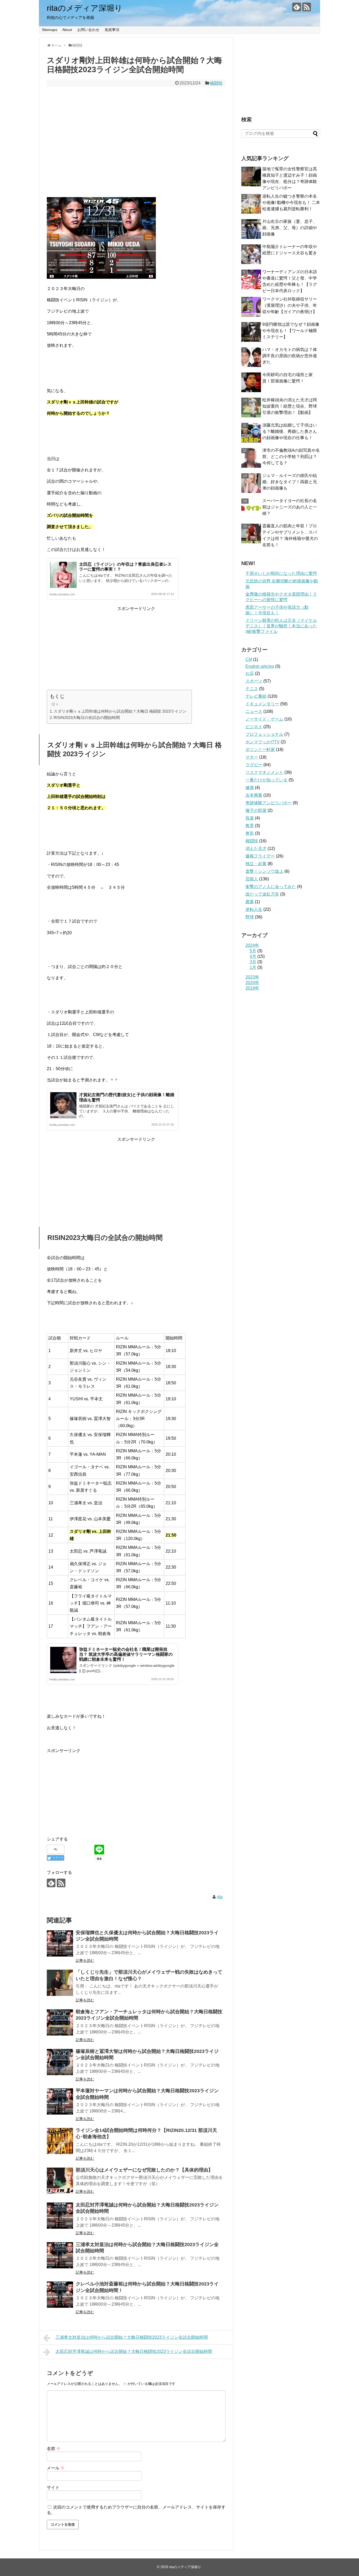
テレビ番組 (256, 696)
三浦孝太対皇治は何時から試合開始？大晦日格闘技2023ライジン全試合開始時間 (132, 2337)
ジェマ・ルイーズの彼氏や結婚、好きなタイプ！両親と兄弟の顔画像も (290, 482)
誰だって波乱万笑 (262, 894)
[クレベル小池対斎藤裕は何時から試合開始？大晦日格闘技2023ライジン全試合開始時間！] (60, 2295)
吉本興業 (254, 795)
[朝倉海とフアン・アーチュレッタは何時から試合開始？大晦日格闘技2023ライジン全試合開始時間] (60, 2022)
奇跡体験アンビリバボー (269, 803)
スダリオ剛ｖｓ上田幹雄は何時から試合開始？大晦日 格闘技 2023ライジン (120, 711)
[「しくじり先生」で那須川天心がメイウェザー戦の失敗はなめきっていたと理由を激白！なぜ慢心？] (60, 1983)
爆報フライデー (260, 856)
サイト (53, 2487)
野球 (250, 917)
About (67, 30)
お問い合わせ (88, 30)
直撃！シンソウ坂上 (264, 871)
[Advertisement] (136, 149)
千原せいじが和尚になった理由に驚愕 (281, 573)
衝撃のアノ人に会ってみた (271, 887)
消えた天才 (256, 848)
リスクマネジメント (264, 772)
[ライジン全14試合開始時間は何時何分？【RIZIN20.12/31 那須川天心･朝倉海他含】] (60, 2141)
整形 (250, 833)
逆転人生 (254, 909)
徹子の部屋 (256, 810)
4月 (253, 956)
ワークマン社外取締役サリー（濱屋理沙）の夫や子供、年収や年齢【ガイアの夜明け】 (290, 305)
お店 (250, 673)
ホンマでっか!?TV (263, 742)
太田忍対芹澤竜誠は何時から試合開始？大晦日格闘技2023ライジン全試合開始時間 (134, 2351)
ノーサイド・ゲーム (264, 719)
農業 (250, 902)
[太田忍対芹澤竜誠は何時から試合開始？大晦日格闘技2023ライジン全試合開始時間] (60, 2216)
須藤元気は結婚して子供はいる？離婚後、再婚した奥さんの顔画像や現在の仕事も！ (290, 431)
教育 (250, 826)
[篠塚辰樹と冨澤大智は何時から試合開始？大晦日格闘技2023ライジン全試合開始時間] (60, 2062)
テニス (252, 689)
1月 (253, 967)
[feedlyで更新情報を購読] (297, 7)
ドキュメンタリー (262, 704)
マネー (252, 757)
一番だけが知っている (266, 780)
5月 (253, 951)
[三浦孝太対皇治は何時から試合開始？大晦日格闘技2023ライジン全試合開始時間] (60, 2255)
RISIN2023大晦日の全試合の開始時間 (87, 717)
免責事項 (112, 30)
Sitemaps (50, 30)
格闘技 (216, 83)
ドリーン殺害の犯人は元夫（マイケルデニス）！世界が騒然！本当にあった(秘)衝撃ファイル (281, 626)
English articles (260, 666)
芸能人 (252, 879)
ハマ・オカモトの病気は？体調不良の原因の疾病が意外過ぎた (290, 356)
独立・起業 (256, 864)
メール (56, 2468)
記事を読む (85, 1960)
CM (249, 659)
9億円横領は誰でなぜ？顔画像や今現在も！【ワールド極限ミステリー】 (291, 331)
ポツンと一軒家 (260, 750)
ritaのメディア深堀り (85, 8)
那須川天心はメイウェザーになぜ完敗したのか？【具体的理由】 (144, 2170)
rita (220, 1897)
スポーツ (254, 681)
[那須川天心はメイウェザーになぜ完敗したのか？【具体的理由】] (60, 2181)
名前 (54, 2449)
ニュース (254, 711)
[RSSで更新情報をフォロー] (307, 7)
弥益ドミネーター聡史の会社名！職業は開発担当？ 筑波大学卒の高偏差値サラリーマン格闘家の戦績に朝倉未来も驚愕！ (126, 1654)
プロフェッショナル (264, 734)
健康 (250, 788)
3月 (253, 962)
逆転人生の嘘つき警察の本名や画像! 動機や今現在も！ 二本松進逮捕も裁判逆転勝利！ (291, 203)
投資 (250, 818)
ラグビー (254, 765)
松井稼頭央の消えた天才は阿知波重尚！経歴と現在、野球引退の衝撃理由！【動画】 (290, 406)
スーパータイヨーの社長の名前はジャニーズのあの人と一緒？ (290, 507)
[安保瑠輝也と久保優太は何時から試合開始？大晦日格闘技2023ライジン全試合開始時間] (60, 1943)
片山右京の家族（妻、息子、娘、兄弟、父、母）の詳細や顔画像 (290, 228)
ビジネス (254, 727)
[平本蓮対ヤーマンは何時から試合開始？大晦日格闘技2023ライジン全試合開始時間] (60, 2101)
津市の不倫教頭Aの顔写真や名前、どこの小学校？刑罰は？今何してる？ (291, 457)
